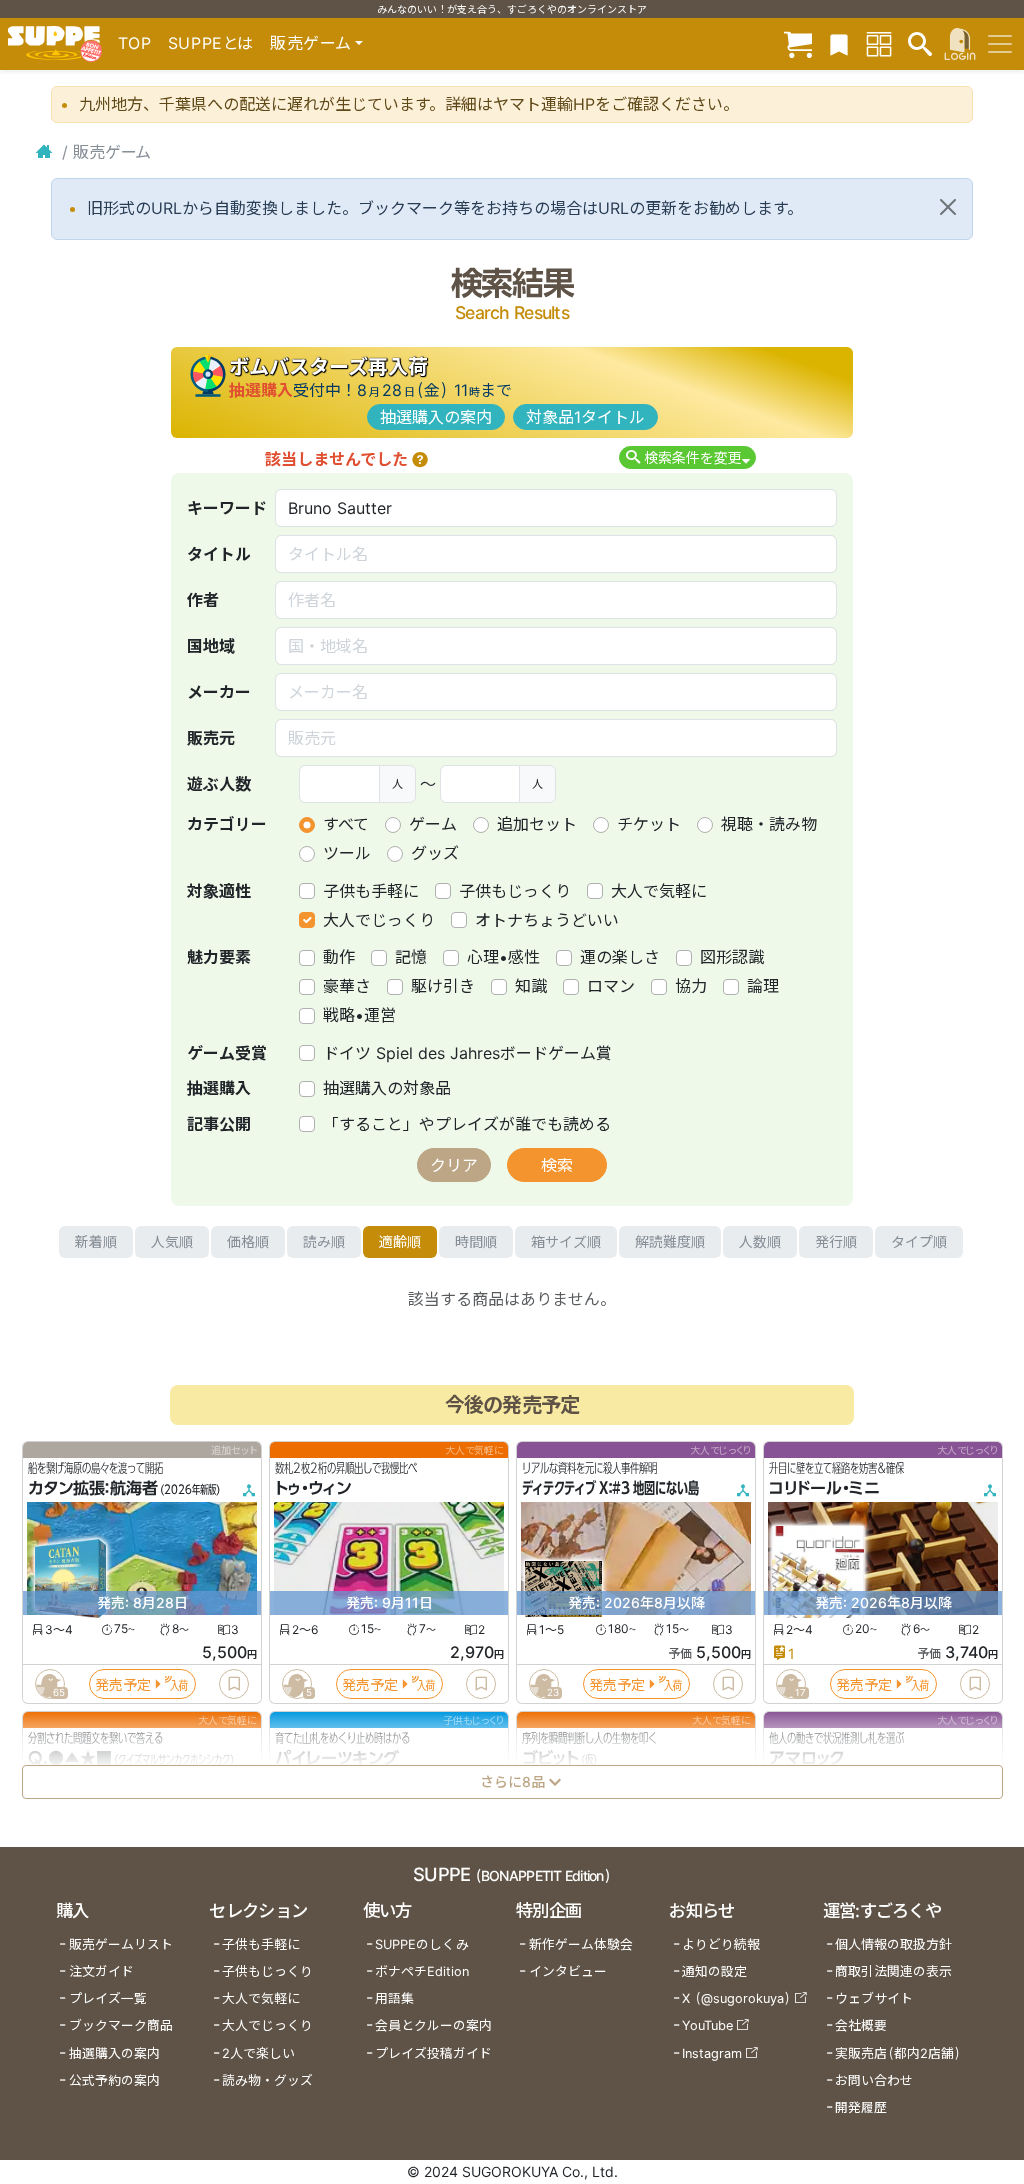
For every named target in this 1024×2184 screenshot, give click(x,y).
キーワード (227, 508)
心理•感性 (503, 957)
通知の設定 (714, 1971)
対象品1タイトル (585, 417)
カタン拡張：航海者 (93, 1488)
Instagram (712, 2053)
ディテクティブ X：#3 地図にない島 (610, 1488)
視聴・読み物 (769, 824)
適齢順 (400, 1241)
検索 (557, 1165)
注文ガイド (101, 1971)
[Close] (948, 207)
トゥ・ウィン (313, 1488)
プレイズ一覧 (108, 1998)
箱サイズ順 (566, 1241)
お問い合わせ (874, 2080)
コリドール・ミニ (824, 1488)
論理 (763, 986)
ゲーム (433, 824)
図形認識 (732, 957)
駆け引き (443, 986)
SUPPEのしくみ (422, 1944)
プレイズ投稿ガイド (433, 2053)
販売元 (211, 738)
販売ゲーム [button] (310, 43)
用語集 (394, 1998)
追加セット (537, 824)
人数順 (760, 1241)
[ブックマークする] (234, 1684)
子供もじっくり (515, 891)
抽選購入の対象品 (387, 1088)
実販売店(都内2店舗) (898, 2053)
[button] (420, 459)
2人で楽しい (258, 2053)
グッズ (435, 853)
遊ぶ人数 (219, 784)
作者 (203, 600)
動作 (339, 957)
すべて (346, 824)
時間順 (476, 1241)
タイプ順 (919, 1241)
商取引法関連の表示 (893, 1971)
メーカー (219, 692)
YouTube (707, 2025)
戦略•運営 (359, 1015)
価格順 (248, 1241)
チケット (649, 824)
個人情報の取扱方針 (893, 1944)
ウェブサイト (874, 1998)
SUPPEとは (211, 43)
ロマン (611, 986)
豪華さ (347, 986)
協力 (691, 986)
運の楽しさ (620, 957)
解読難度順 (670, 1241)
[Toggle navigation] (1000, 44)
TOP (135, 43)
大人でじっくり (379, 920)
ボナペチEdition (422, 1971)
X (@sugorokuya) (736, 1998)
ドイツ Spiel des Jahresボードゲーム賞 (467, 1053)
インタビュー (568, 1971)
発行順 (836, 1241)
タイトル (219, 554)
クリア (454, 1165)
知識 (531, 986)
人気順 (172, 1241)
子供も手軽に (371, 891)
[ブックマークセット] (839, 43)
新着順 (96, 1241)
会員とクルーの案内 (433, 2025)
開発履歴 (861, 2107)
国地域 (211, 646)
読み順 (324, 1241)
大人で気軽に (659, 891)
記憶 (411, 957)
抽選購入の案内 (436, 417)
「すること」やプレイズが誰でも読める (467, 1124)
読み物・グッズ (267, 2080)
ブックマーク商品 (121, 2025)
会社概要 (861, 2025)
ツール (347, 853)
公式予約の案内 (114, 2080)
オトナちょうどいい (547, 920)
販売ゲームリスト (121, 1944)
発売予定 (123, 1683)
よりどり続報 (721, 1944)
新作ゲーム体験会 (581, 1944)
